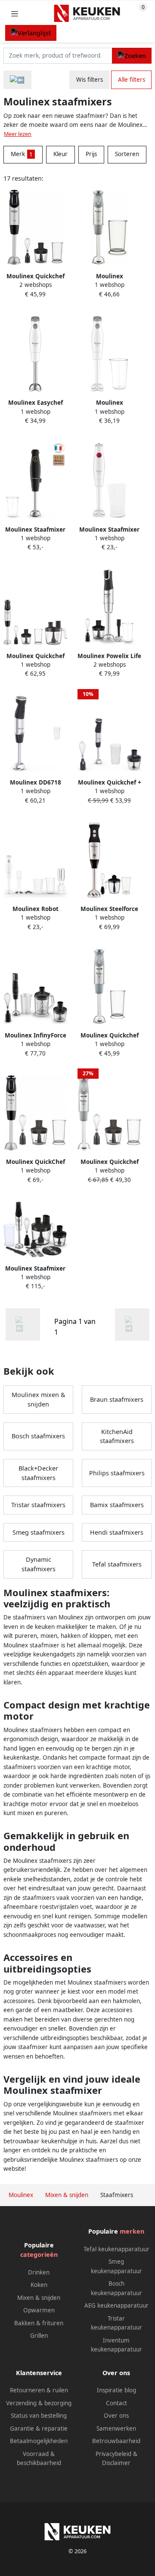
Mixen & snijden (39, 2298)
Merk (22, 154)
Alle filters (132, 80)
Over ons (116, 2416)
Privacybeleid (113, 2454)
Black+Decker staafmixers (38, 1473)
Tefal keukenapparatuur (116, 2249)
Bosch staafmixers (38, 1436)
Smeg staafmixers (39, 1532)
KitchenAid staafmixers (117, 1436)
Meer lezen (18, 134)
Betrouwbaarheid (116, 2441)
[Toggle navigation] (15, 14)
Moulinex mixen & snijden (39, 1399)
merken (132, 2231)
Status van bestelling (39, 2416)
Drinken (39, 2272)
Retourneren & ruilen (39, 2390)
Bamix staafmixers (117, 1505)
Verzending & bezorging (39, 2403)
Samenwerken (116, 2428)
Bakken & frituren (39, 2323)
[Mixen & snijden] (17, 80)
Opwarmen (39, 2310)
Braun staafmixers (117, 1399)
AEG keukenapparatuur (116, 2305)
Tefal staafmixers (117, 1564)
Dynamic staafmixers (39, 1564)
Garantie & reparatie (39, 2428)
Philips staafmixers (117, 1473)
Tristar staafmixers (38, 1505)
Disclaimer (116, 2463)
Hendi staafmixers (117, 1532)
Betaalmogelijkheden (39, 2441)
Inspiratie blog (116, 2390)
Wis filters (90, 80)
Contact (116, 2403)
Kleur (60, 154)
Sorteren (127, 154)
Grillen (39, 2336)
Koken (39, 2285)
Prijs (91, 154)
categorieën (39, 2254)
